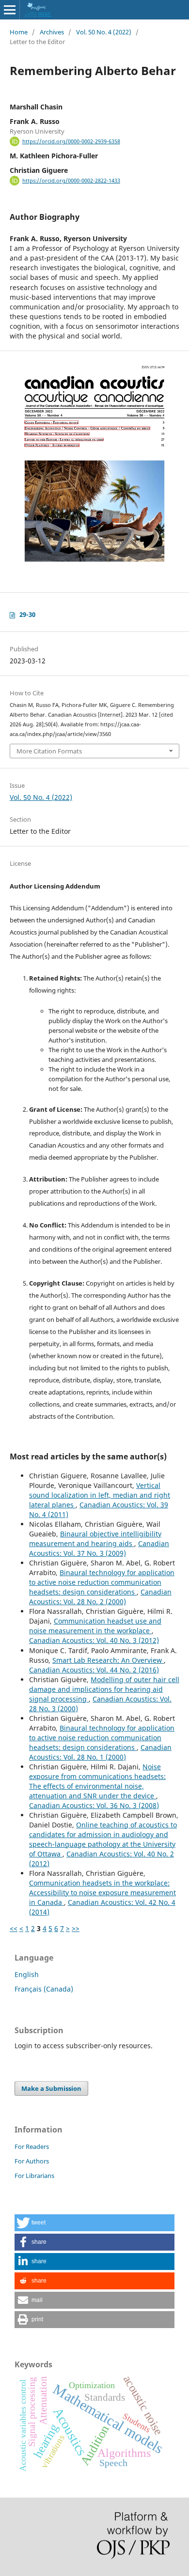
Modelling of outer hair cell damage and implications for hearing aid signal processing (104, 1689)
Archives (52, 32)
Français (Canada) (44, 1989)
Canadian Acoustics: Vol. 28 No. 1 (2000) (100, 1752)
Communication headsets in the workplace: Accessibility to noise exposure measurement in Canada (102, 1893)
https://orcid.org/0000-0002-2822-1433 (71, 181)
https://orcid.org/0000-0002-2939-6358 (71, 141)
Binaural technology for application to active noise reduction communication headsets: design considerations (102, 1582)
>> (76, 1928)
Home (19, 32)
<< (14, 1928)
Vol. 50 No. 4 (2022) (104, 32)
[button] (94, 2223)
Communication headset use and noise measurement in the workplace (95, 1626)
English (27, 1974)
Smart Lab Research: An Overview (108, 1660)
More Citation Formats (49, 751)
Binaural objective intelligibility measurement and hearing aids (95, 1539)
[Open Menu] (10, 10)
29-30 (27, 614)
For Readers (32, 2147)
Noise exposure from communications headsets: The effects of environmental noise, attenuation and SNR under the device (97, 1781)
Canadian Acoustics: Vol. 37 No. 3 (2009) (99, 1548)
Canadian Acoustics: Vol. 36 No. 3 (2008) (94, 1805)
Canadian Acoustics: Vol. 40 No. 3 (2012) (94, 1640)
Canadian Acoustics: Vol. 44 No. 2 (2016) (94, 1670)
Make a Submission (51, 2088)
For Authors (32, 2161)
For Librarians (34, 2176)
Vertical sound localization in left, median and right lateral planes (100, 1495)
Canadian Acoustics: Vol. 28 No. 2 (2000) (100, 1597)
